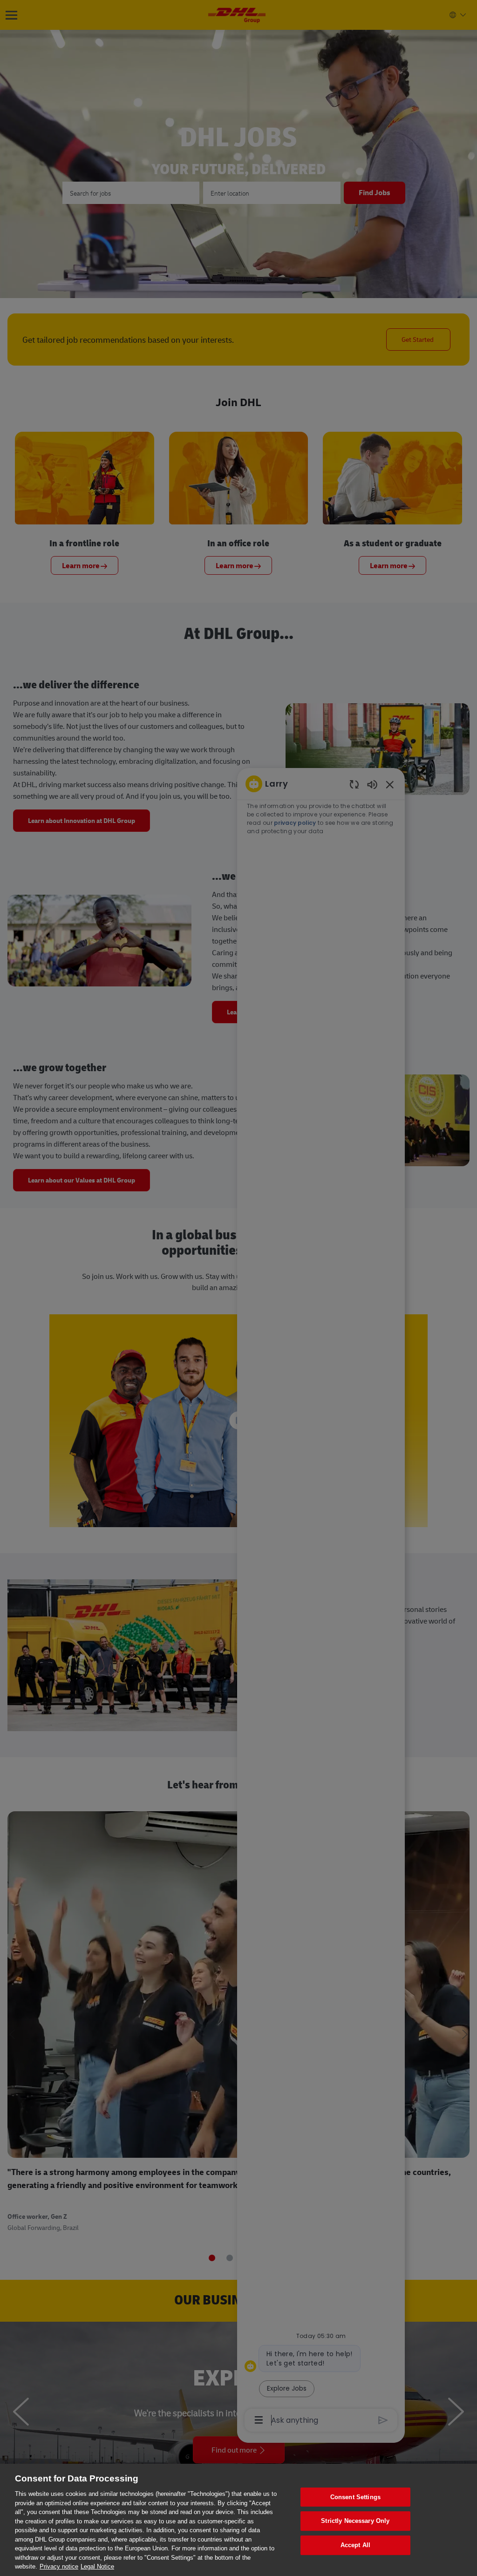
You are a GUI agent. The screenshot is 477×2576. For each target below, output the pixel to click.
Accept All (355, 2545)
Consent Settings (355, 2497)
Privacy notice (59, 2566)
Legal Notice (97, 2566)
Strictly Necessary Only (355, 2521)
